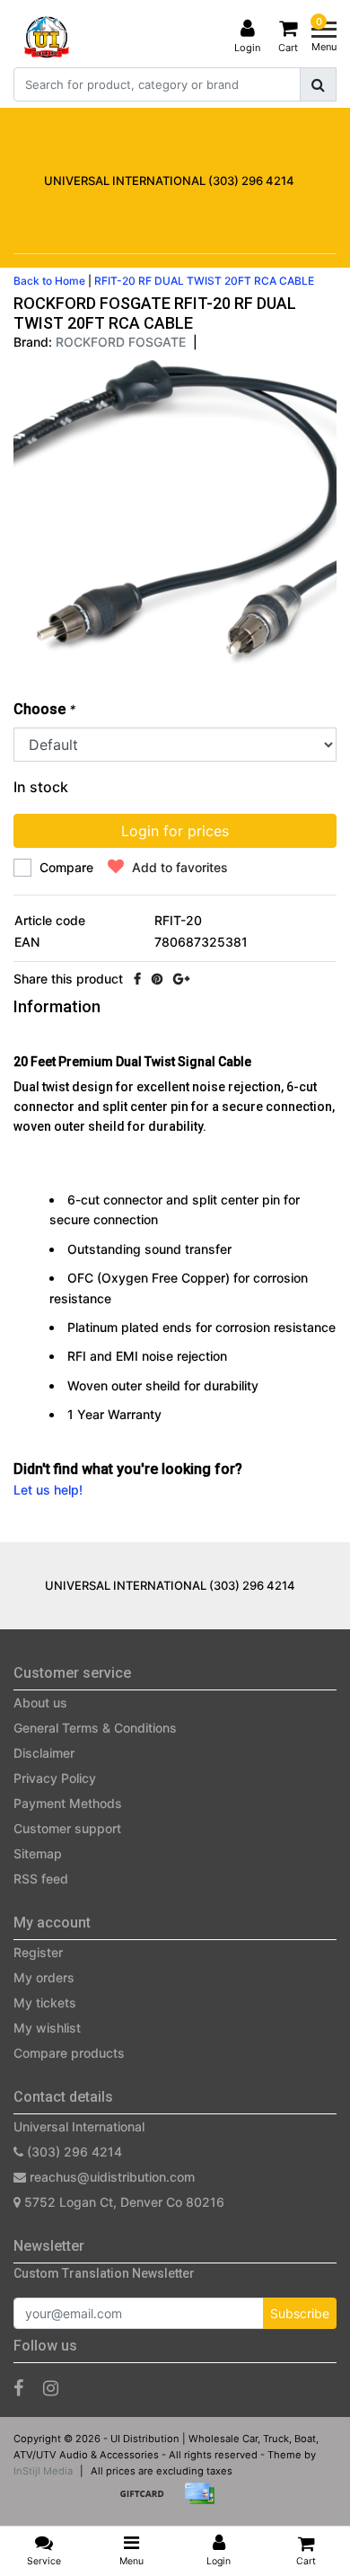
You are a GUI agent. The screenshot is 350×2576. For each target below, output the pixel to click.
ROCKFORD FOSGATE (121, 342)
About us (40, 1703)
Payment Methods (68, 1803)
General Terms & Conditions (95, 1728)
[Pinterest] (157, 979)
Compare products (69, 2053)
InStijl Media (43, 2471)
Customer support (67, 1828)
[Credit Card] (204, 2502)
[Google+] (181, 979)
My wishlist (47, 2028)
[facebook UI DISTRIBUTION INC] (18, 2388)
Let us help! (48, 1490)
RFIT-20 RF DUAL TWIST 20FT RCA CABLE (204, 281)
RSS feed (41, 1879)
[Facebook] (137, 979)
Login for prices (175, 831)
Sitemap (38, 1853)
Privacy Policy (55, 1778)
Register (38, 1952)
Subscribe (300, 2313)
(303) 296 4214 (73, 2152)
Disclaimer (44, 1753)
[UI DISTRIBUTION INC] (47, 37)
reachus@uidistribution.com (112, 2177)
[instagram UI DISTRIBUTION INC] (51, 2388)
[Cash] (148, 2502)
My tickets (45, 2003)
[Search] (318, 84)
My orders (44, 1977)
